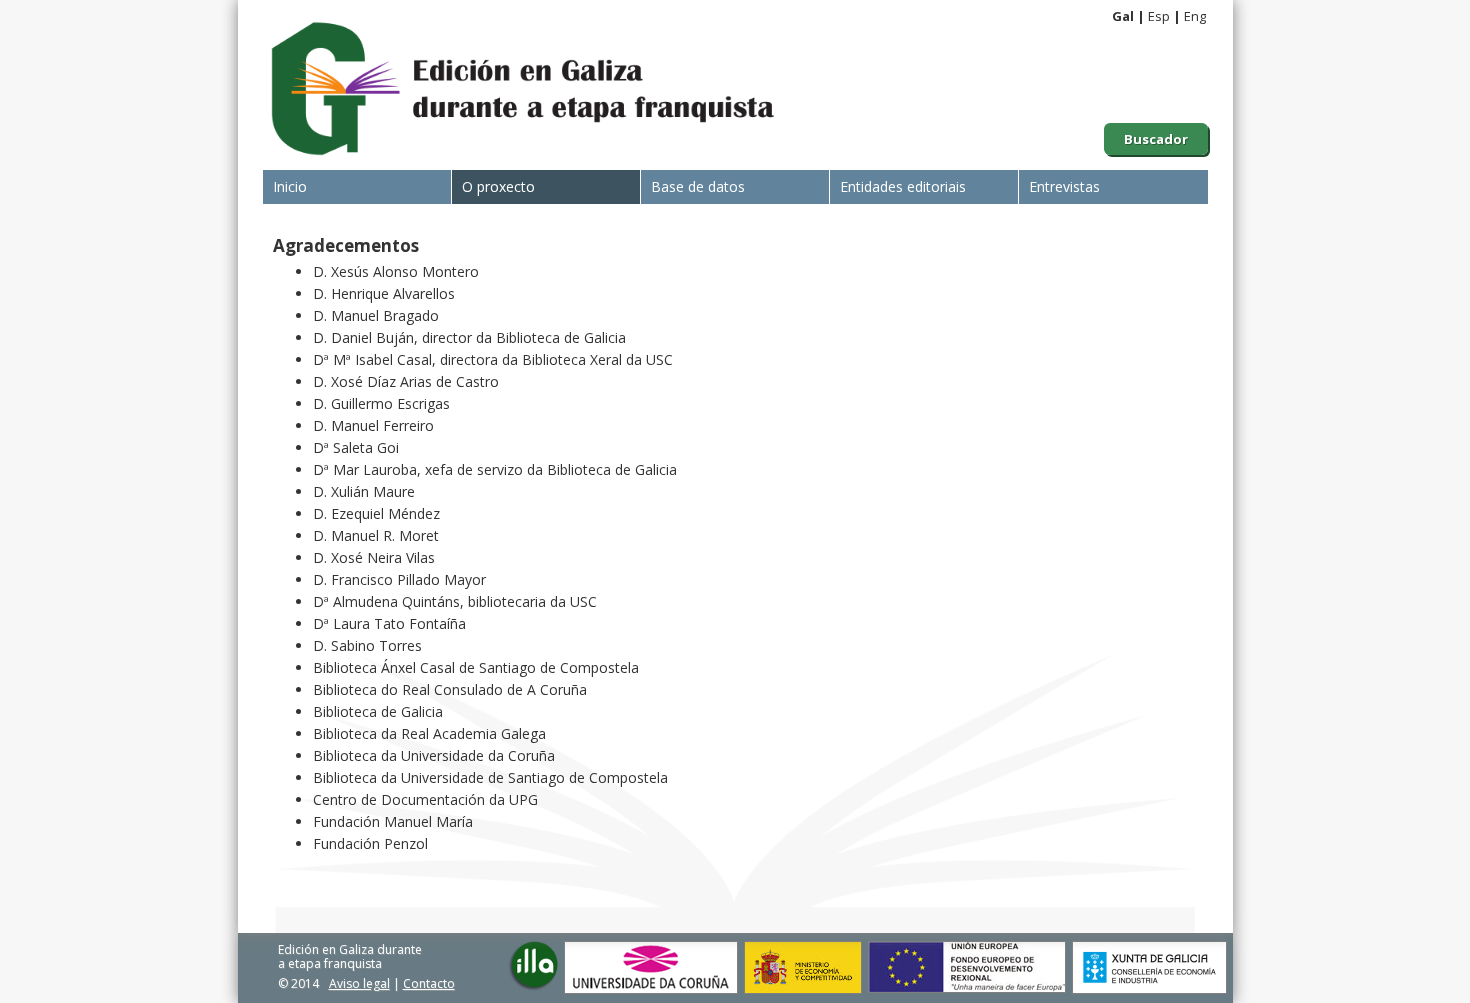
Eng (1195, 16)
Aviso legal (359, 983)
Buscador (1156, 139)
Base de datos (698, 186)
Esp (1159, 16)
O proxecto (498, 186)
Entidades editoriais (903, 186)
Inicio (290, 186)
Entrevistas (1064, 186)
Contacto (429, 983)
